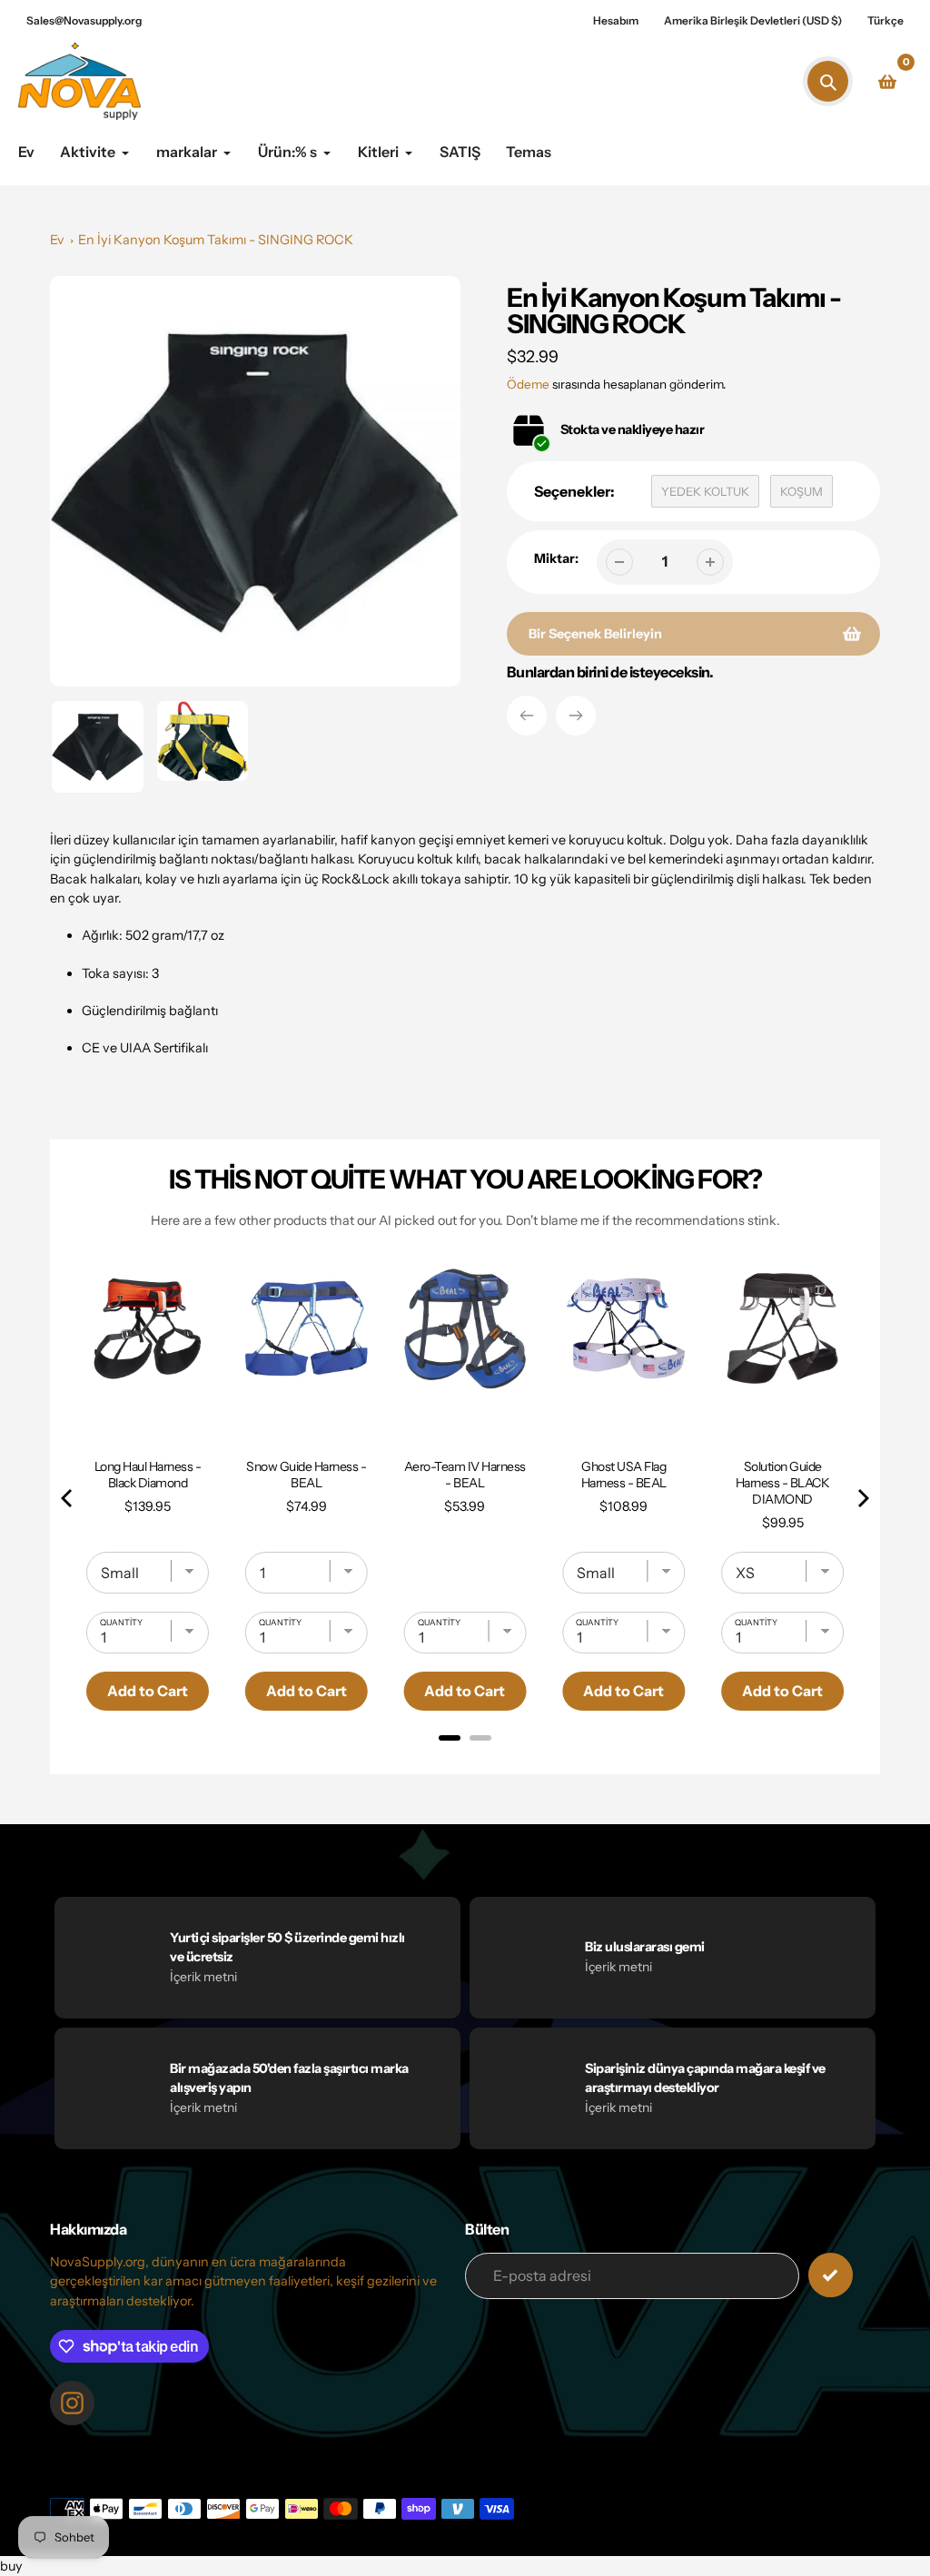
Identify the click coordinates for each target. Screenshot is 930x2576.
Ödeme (528, 384)
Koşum (801, 491)
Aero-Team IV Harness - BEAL (465, 1475)
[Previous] (527, 716)
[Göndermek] (831, 2275)
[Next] (576, 716)
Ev (57, 240)
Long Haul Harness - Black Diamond (148, 1475)
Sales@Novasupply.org (84, 20)
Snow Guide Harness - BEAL (306, 1475)
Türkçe (885, 20)
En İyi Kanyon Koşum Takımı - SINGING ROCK (216, 240)
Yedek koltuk (705, 491)
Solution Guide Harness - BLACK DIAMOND (783, 1483)
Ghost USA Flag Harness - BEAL (624, 1475)
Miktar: (556, 558)
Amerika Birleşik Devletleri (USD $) (753, 20)
